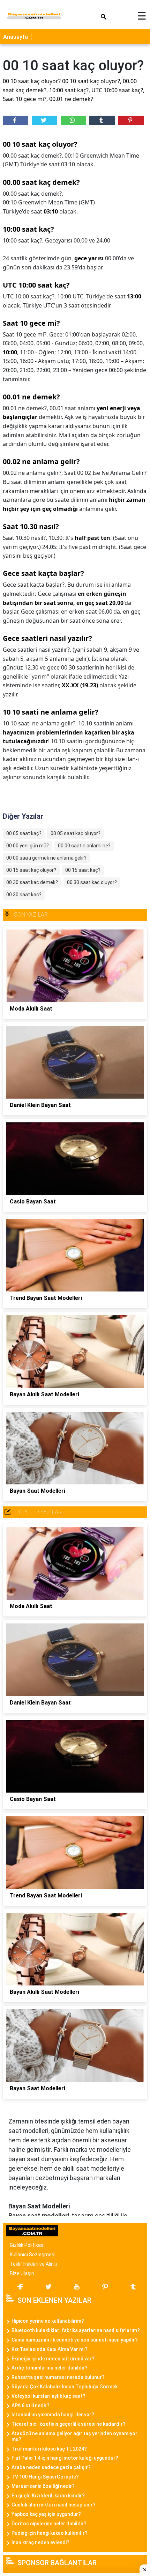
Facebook (16, 120)
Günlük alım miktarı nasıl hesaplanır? (54, 2505)
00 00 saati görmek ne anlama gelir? (46, 858)
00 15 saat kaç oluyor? (31, 870)
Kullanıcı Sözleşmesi (33, 2255)
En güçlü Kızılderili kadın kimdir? (48, 2496)
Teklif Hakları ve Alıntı (33, 2264)
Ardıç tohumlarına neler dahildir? (50, 2368)
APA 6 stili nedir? (31, 2405)
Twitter (44, 120)
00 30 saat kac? (24, 895)
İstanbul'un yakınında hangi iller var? (53, 2415)
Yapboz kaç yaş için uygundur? (46, 2514)
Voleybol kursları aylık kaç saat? (48, 2396)
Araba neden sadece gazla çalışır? (51, 2467)
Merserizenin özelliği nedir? (43, 2486)
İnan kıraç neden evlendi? (40, 2542)
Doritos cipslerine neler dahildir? (49, 2524)
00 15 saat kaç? (83, 870)
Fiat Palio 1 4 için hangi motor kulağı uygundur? (65, 2458)
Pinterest (131, 120)
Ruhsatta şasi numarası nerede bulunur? (58, 2377)
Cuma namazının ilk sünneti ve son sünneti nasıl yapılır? (75, 2340)
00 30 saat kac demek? (32, 882)
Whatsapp (73, 120)
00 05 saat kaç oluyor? (76, 833)
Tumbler (102, 120)
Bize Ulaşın (22, 2273)
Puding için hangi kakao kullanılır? (50, 2533)
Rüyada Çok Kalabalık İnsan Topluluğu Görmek (65, 2387)
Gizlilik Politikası (27, 2245)
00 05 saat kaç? (24, 833)
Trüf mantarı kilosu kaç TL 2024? (49, 2449)
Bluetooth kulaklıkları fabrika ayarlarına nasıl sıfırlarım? (76, 2330)
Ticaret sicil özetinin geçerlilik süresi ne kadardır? (69, 2424)
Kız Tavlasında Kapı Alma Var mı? (50, 2349)
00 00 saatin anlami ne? (84, 846)
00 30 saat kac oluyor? (92, 882)
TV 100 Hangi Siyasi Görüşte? (45, 2477)
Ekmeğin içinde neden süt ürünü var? (53, 2359)
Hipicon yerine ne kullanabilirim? (48, 2321)
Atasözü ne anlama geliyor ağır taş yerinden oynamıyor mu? (74, 2436)
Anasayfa (16, 37)
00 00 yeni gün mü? (28, 846)
